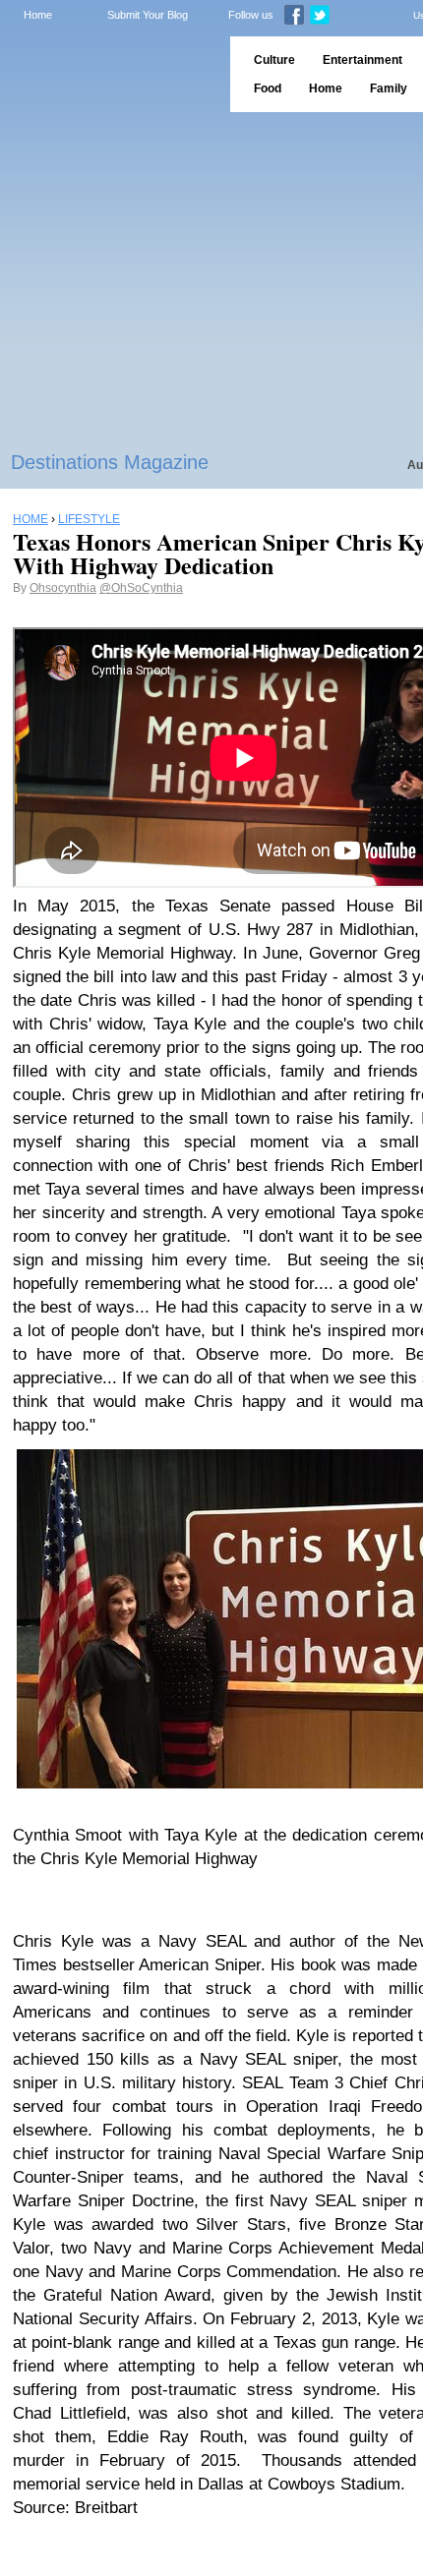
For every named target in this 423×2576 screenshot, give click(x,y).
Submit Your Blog (148, 15)
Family (389, 88)
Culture (274, 60)
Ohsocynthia (63, 588)
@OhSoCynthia (141, 588)
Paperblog (109, 74)
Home (38, 15)
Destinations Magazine (110, 462)
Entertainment (363, 60)
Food (268, 88)
